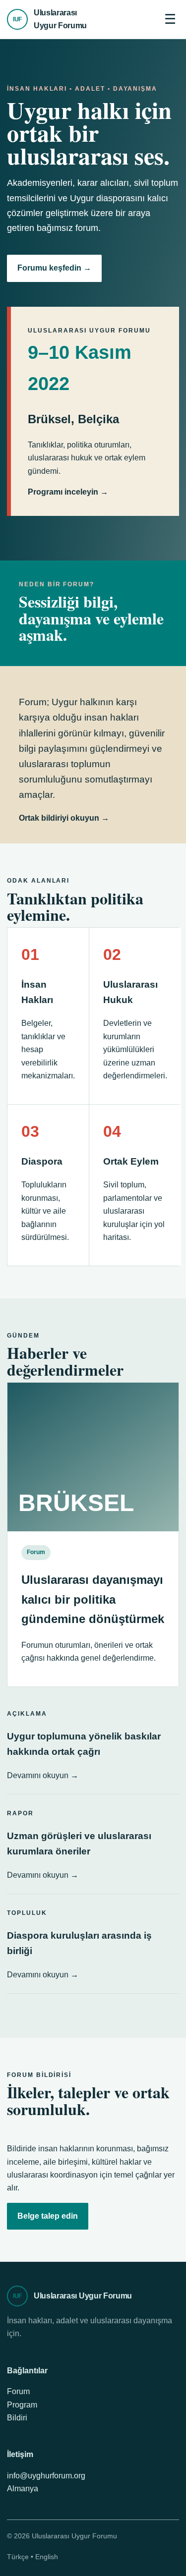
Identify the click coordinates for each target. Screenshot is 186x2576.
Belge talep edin (48, 2216)
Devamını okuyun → (43, 1775)
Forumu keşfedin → (54, 268)
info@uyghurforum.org (46, 2476)
